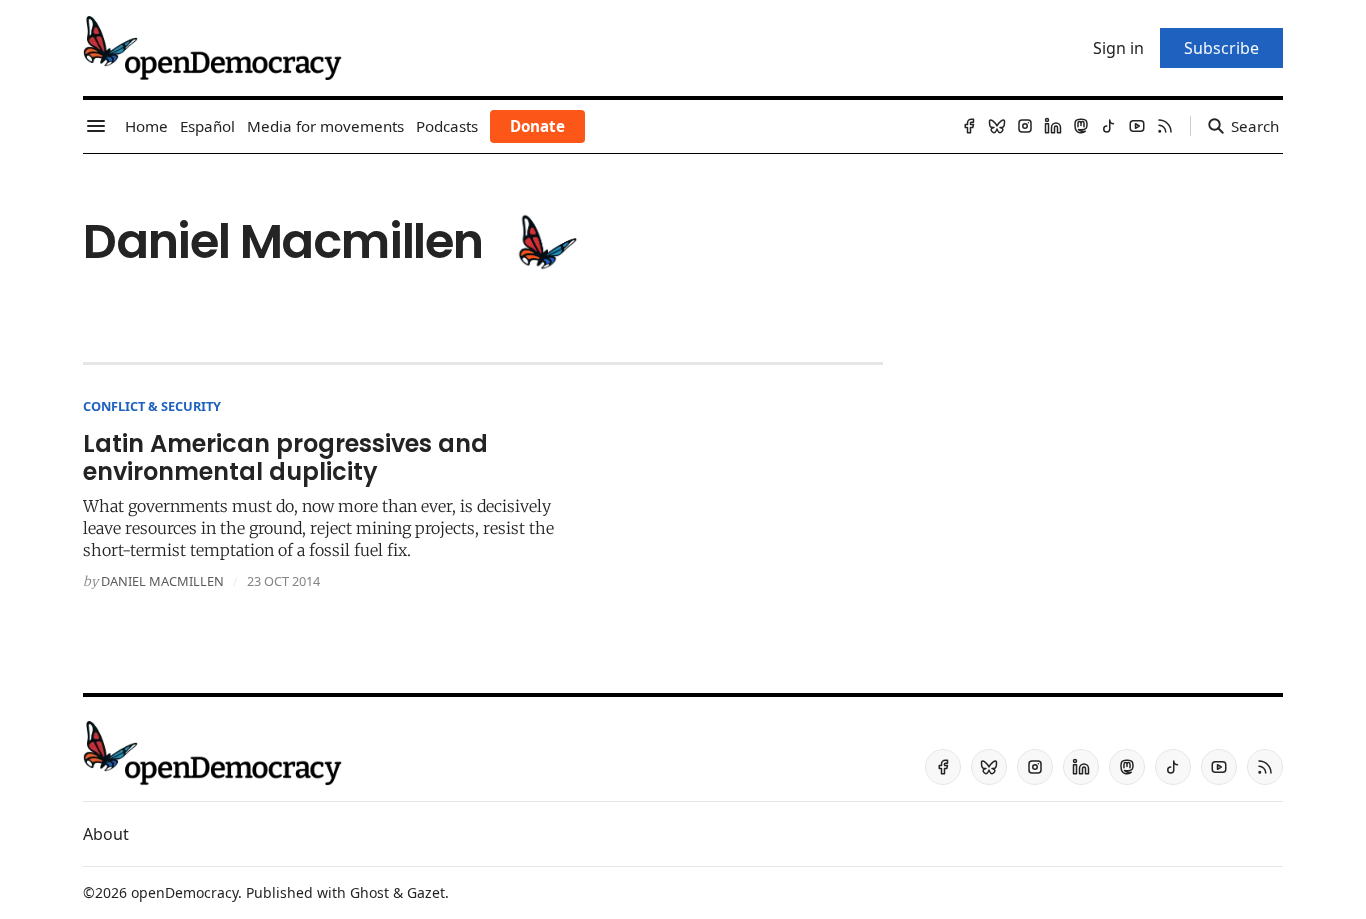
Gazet (426, 892)
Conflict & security (152, 406)
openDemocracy (184, 892)
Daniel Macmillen (162, 581)
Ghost (369, 892)
